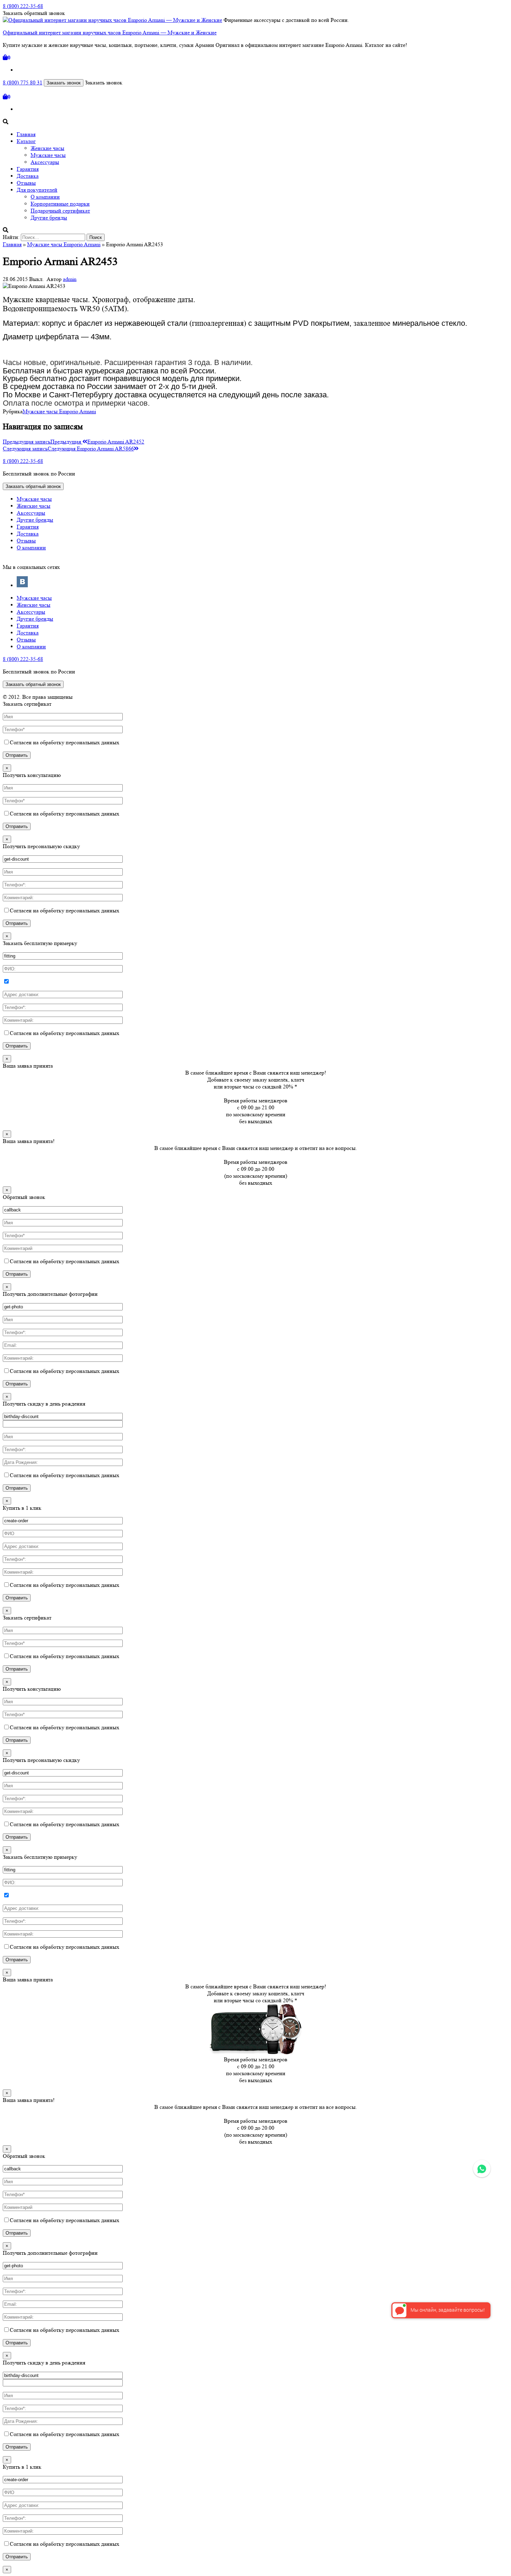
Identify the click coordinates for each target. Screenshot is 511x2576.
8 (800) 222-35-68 (23, 6)
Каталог (26, 141)
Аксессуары (45, 162)
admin (70, 279)
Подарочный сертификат (60, 211)
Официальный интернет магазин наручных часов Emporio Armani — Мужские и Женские (110, 32)
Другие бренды (49, 218)
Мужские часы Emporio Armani (64, 244)
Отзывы (26, 183)
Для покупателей (37, 190)
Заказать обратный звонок (33, 486)
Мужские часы (48, 155)
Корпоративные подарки (60, 204)
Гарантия (28, 169)
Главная (26, 134)
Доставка (28, 176)
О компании (45, 197)
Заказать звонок (64, 83)
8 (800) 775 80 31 (23, 82)
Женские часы (47, 148)
